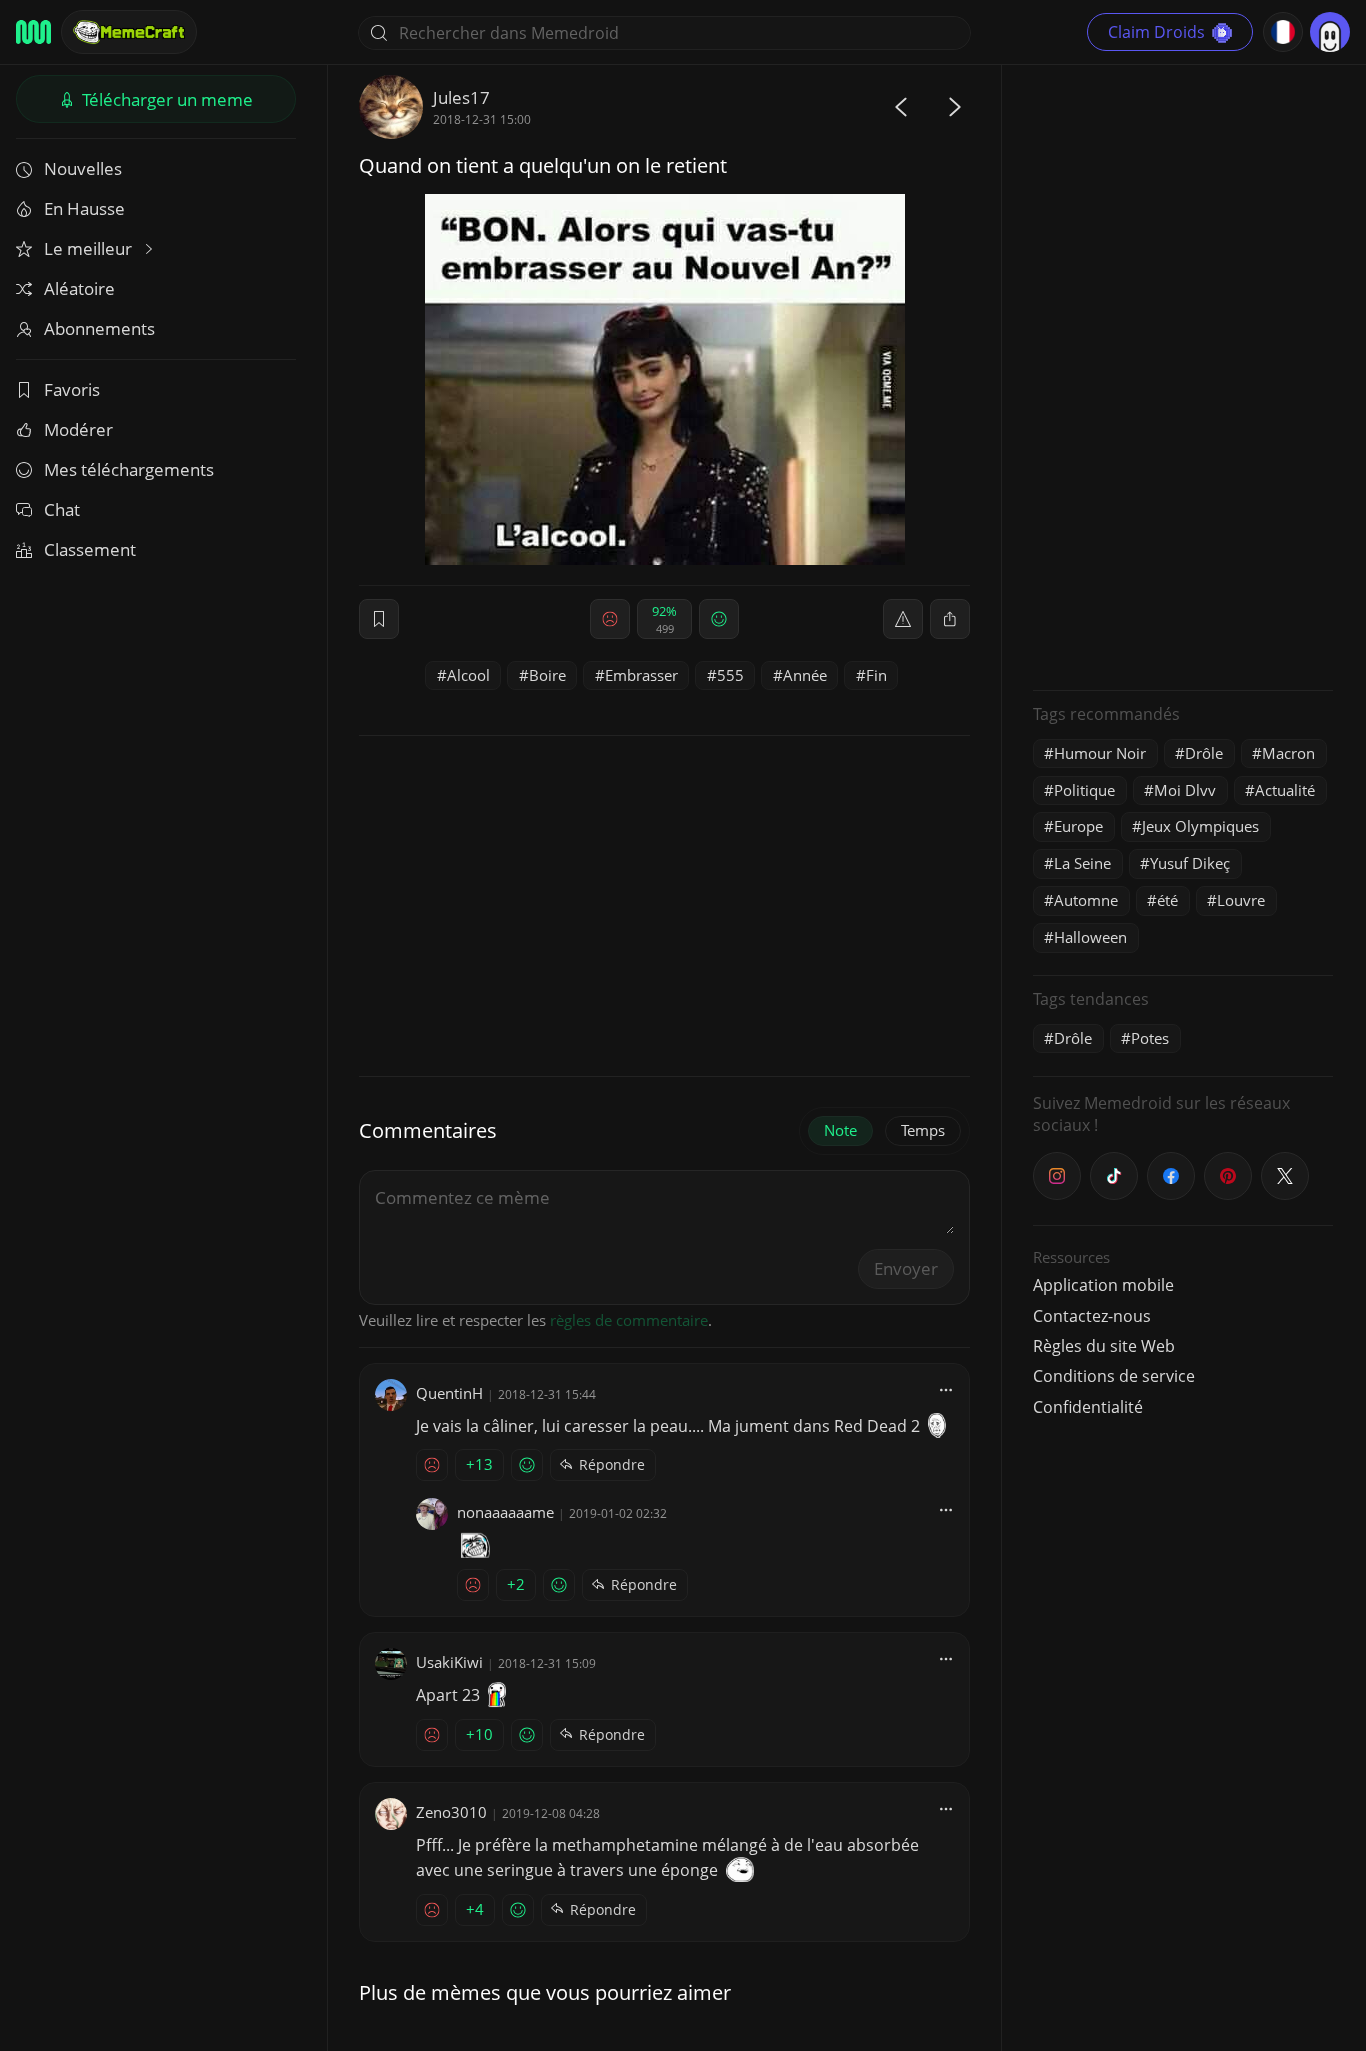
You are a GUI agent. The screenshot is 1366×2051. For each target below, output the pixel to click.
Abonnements (99, 328)
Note (840, 1130)
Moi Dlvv (1185, 790)
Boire (547, 675)
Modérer (78, 429)
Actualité (1285, 790)
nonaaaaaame (505, 1512)
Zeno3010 (451, 1812)
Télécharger (165, 99)
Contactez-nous (1092, 1316)
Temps (923, 1130)
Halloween (1090, 937)
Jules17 (461, 97)
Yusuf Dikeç (1190, 863)
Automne (1086, 900)
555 (730, 675)
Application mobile (1103, 1285)
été (1167, 900)
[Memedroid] (33, 32)
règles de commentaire (629, 1320)
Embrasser (641, 675)
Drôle (1204, 753)
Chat (62, 509)
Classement (90, 549)
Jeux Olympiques (1200, 826)
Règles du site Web (1104, 1346)
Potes (1150, 1038)
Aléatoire (79, 288)
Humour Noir (1100, 753)
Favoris (72, 389)
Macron (1288, 753)
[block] (950, 619)
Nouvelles (83, 168)
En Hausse (84, 208)
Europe (1078, 826)
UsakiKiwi (449, 1662)
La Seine (1082, 863)
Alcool (468, 675)
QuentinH (449, 1393)
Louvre (1241, 900)
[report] (903, 619)
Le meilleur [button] (90, 248)
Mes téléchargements (129, 469)
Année (805, 675)
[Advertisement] (1183, 375)
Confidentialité (1088, 1407)
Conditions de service (1114, 1376)
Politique (1084, 790)
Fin (876, 675)
